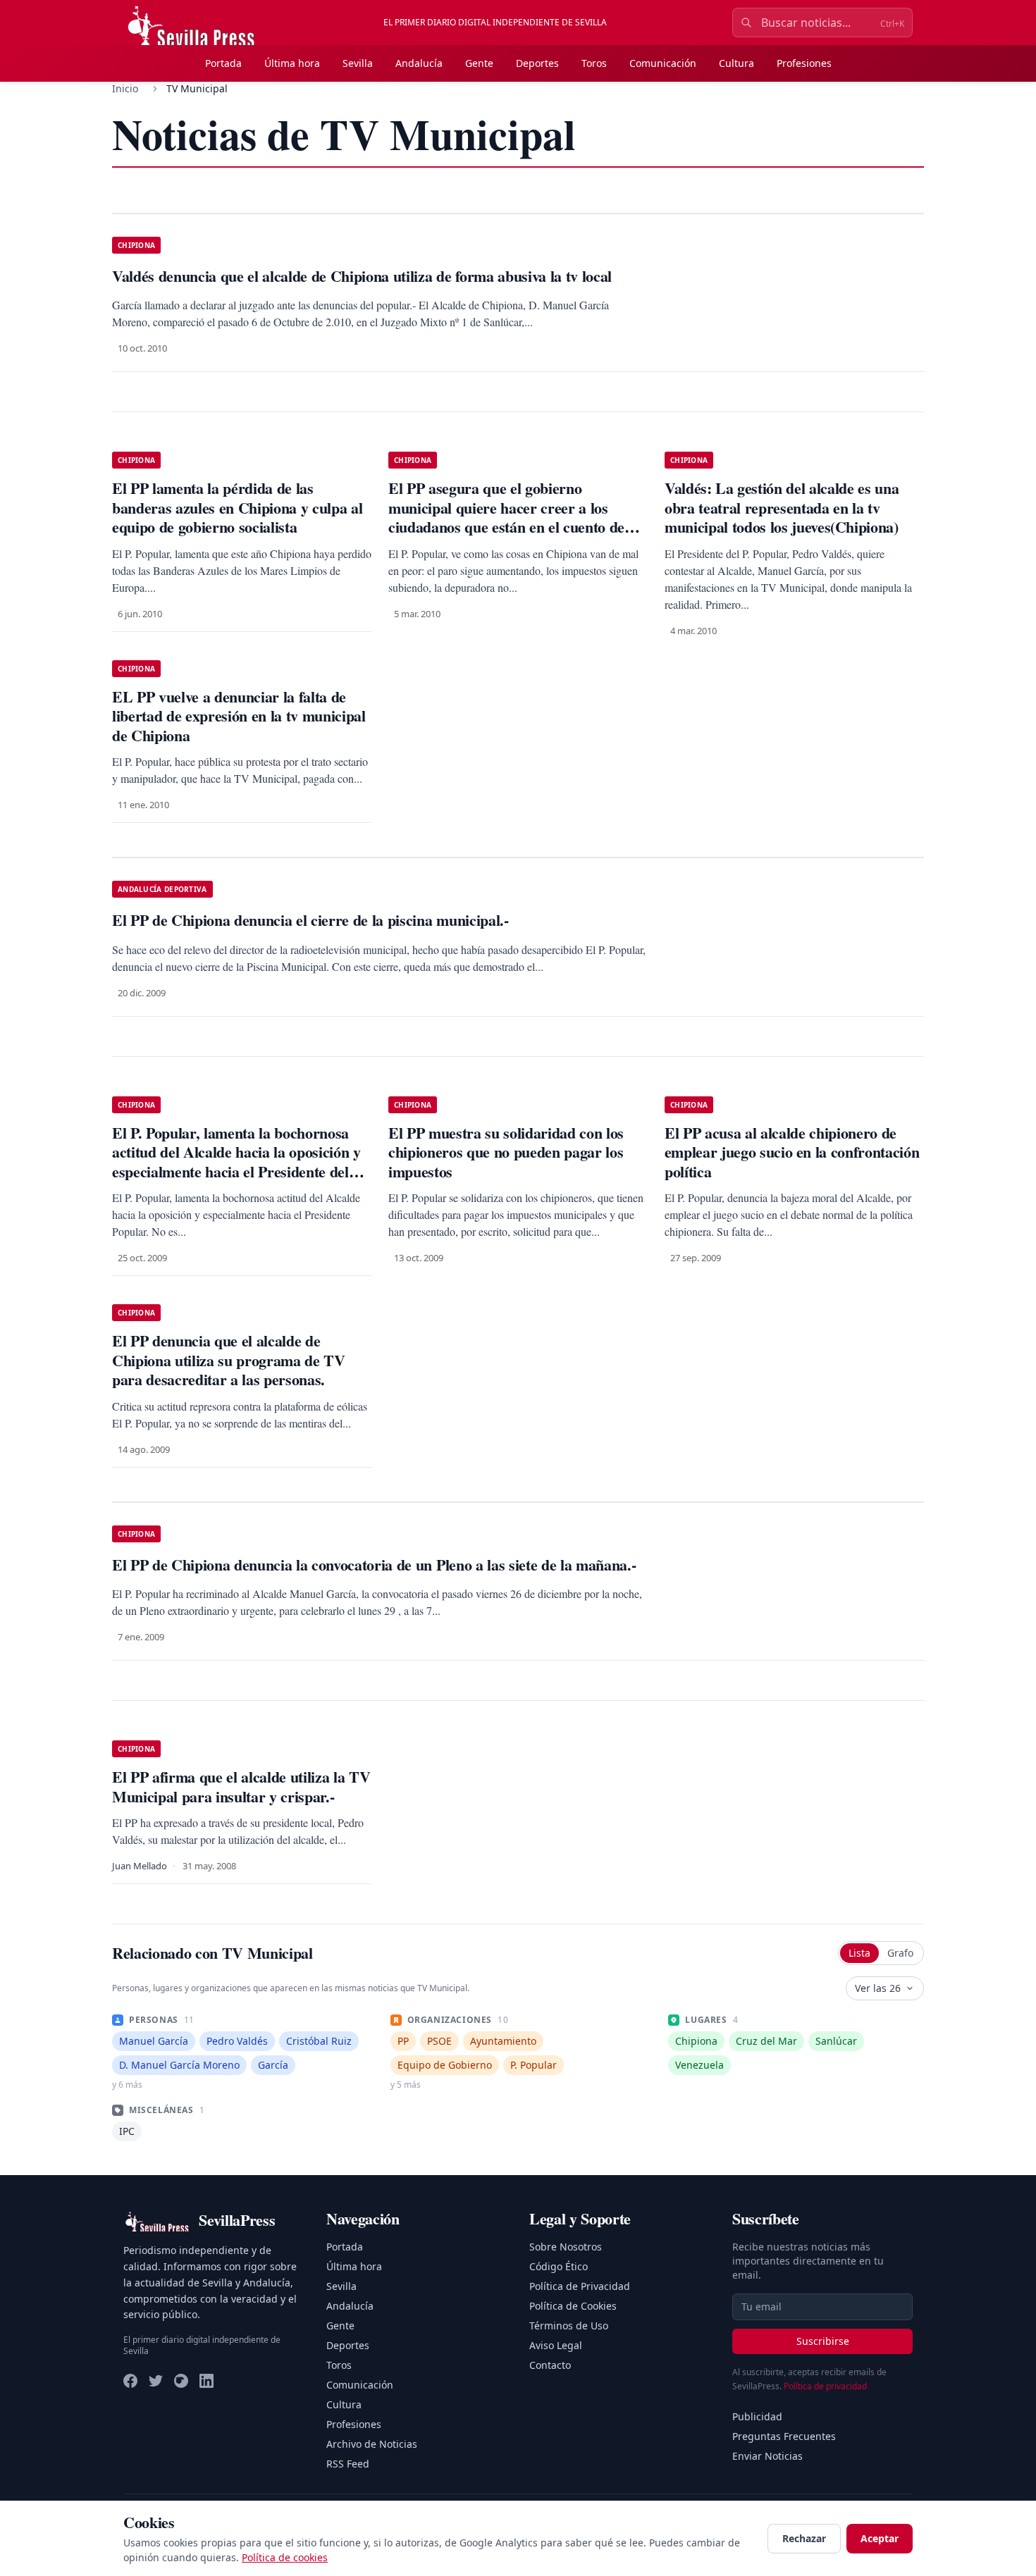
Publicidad (757, 2416)
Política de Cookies (573, 2306)
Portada (223, 63)
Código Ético (559, 2266)
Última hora (292, 63)
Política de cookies (285, 2557)
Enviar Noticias (767, 2456)
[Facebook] (130, 2381)
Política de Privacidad (580, 2286)
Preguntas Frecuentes (784, 2436)
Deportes (537, 63)
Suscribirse (823, 2341)
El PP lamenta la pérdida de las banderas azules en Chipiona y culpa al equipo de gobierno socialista (237, 507)
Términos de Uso (569, 2326)
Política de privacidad (825, 2386)
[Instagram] (181, 2381)
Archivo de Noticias (372, 2444)
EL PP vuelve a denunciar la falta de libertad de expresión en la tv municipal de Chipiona (239, 716)
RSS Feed (348, 2464)
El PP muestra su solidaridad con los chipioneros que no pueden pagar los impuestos (506, 1152)
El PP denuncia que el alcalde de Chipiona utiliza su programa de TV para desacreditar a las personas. (229, 1360)
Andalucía (419, 63)
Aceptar (880, 2538)
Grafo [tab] (900, 1953)
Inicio (125, 88)
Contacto (550, 2365)
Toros (594, 63)
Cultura (736, 63)
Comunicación (663, 63)
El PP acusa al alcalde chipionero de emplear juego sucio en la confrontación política (792, 1152)
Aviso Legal (556, 2345)
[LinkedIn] (206, 2381)
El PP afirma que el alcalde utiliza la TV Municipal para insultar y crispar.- (241, 1787)
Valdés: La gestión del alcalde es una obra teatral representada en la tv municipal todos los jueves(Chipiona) (782, 507)
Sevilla (358, 63)
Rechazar (804, 2538)
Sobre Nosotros (566, 2247)
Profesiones (804, 63)
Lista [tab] (859, 1953)
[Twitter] (156, 2381)
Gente (479, 63)
